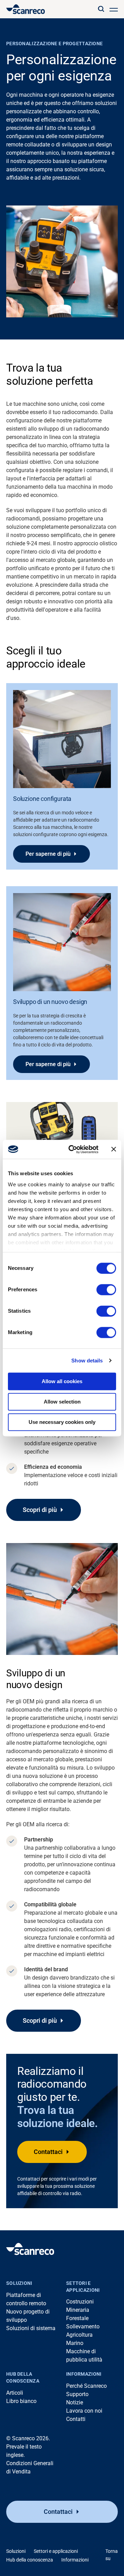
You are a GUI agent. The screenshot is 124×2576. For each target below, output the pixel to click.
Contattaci (48, 2152)
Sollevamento (83, 2326)
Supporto (77, 2394)
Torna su (112, 2555)
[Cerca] (101, 9)
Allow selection (62, 1402)
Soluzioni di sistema (31, 2328)
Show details (87, 1361)
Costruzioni (80, 2302)
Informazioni (84, 2374)
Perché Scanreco (86, 2386)
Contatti (76, 2419)
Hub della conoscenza (23, 2377)
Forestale (77, 2318)
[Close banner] (114, 1149)
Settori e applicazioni (83, 2287)
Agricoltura (79, 2335)
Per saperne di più (48, 854)
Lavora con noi (84, 2411)
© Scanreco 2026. (28, 2438)
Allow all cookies (62, 1381)
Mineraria (78, 2310)
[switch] (106, 1290)
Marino (75, 2343)
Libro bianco (21, 2401)
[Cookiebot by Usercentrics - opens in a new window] (73, 1149)
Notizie (75, 2402)
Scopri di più (40, 1510)
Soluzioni (19, 2283)
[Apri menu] (114, 9)
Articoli (15, 2393)
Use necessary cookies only (62, 1422)
